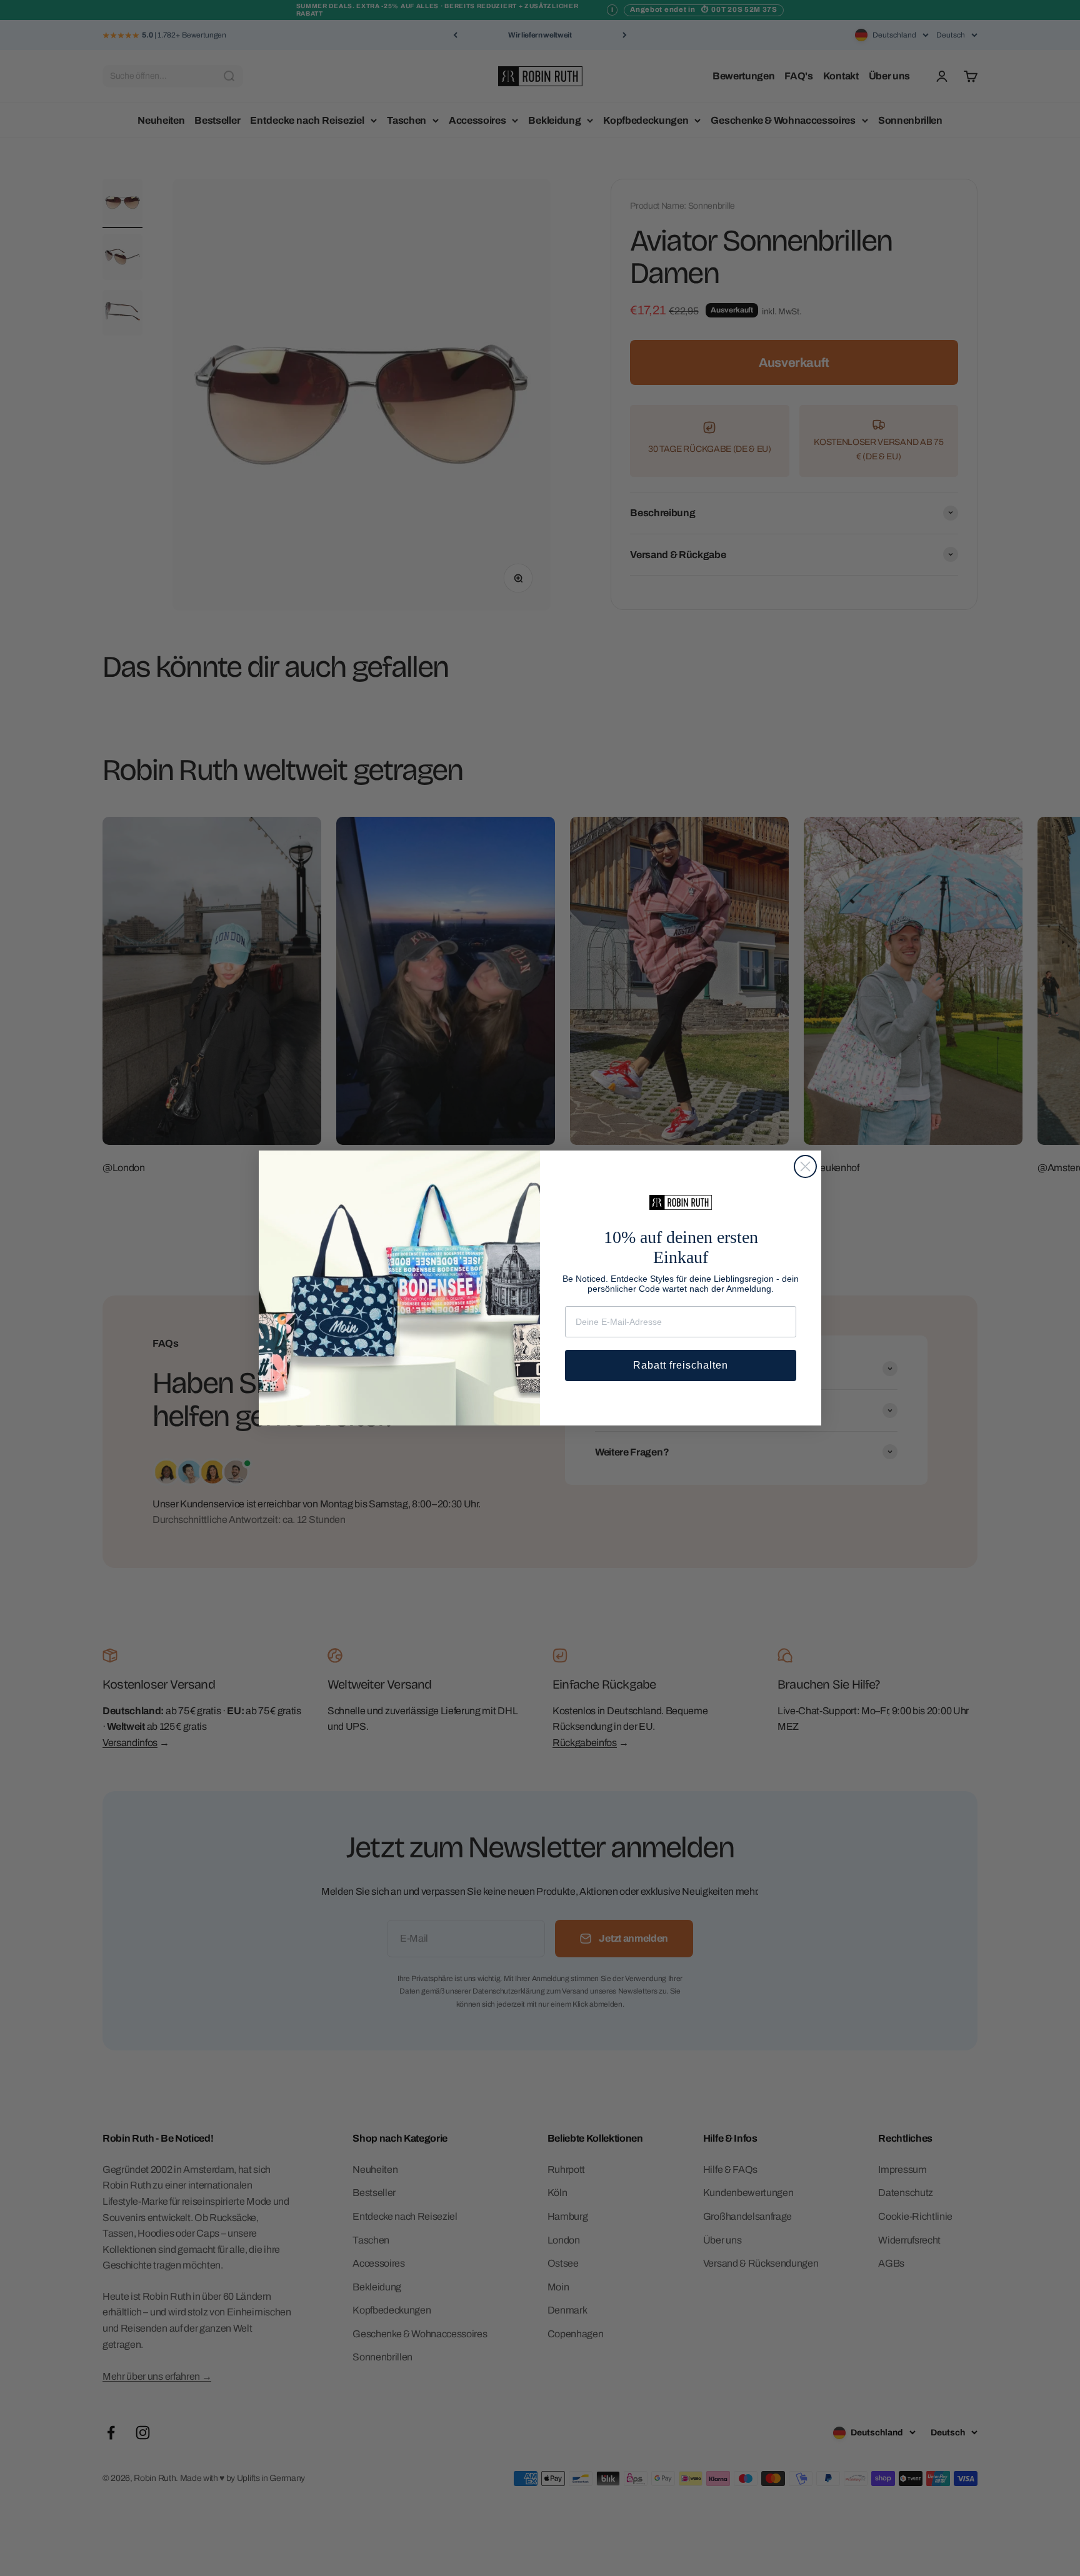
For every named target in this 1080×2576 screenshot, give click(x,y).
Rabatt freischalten (681, 1365)
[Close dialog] (805, 1166)
